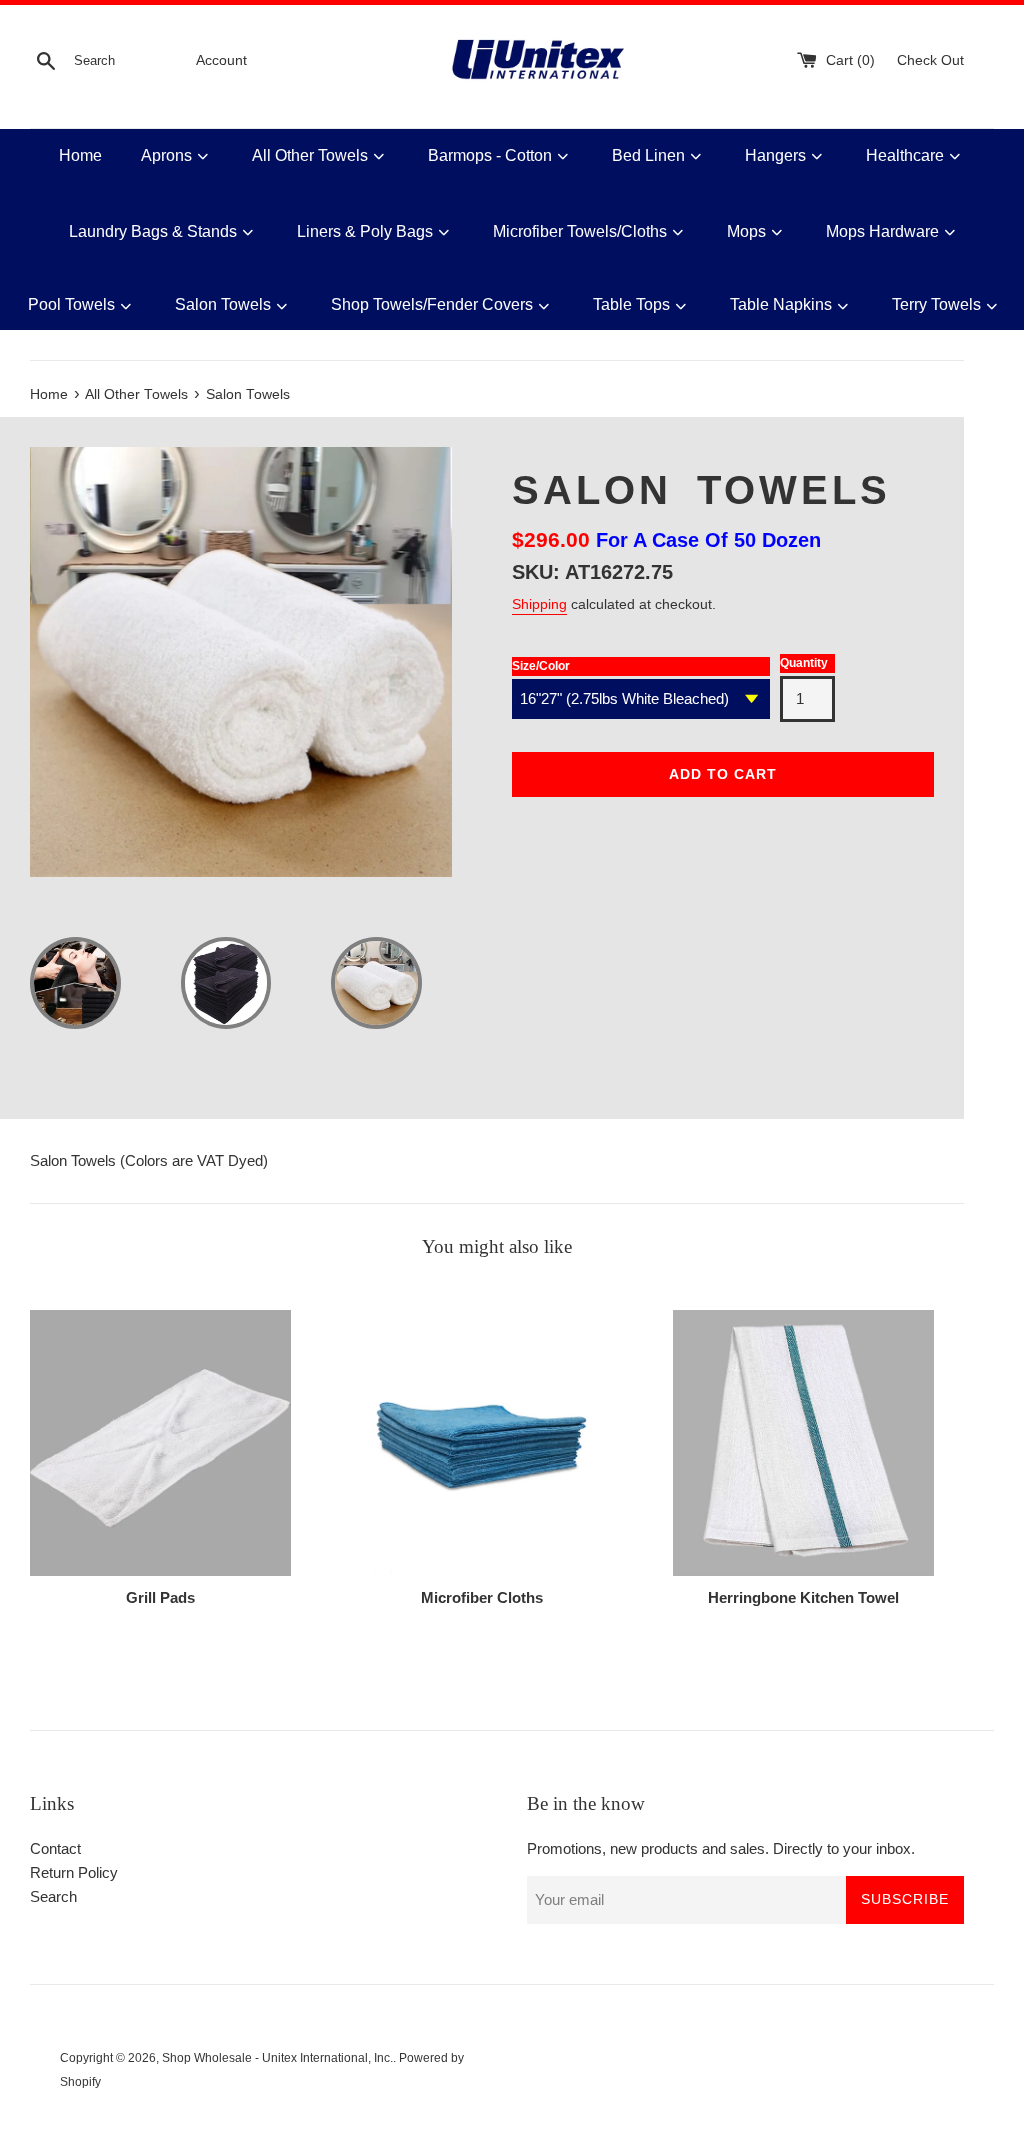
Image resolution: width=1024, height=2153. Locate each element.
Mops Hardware (882, 231)
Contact (55, 1848)
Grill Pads (160, 1597)
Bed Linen (648, 155)
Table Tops (631, 304)
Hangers (775, 155)
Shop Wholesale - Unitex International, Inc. (277, 2058)
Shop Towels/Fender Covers (432, 304)
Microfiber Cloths (482, 1597)
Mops (746, 231)
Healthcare (905, 155)
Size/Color (541, 666)
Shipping (539, 604)
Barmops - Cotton (490, 155)
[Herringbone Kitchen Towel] (803, 1443)
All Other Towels (310, 155)
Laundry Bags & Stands (153, 231)
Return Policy (74, 1872)
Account (221, 60)
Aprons (166, 155)
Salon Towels (223, 304)
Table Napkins (781, 304)
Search (53, 1896)
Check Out (930, 60)
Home (80, 155)
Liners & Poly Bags (365, 231)
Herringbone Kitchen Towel (803, 1597)
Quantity (804, 663)
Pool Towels (71, 304)
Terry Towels (936, 304)
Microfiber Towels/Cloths (580, 231)
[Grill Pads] (160, 1443)
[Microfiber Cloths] (481, 1443)
